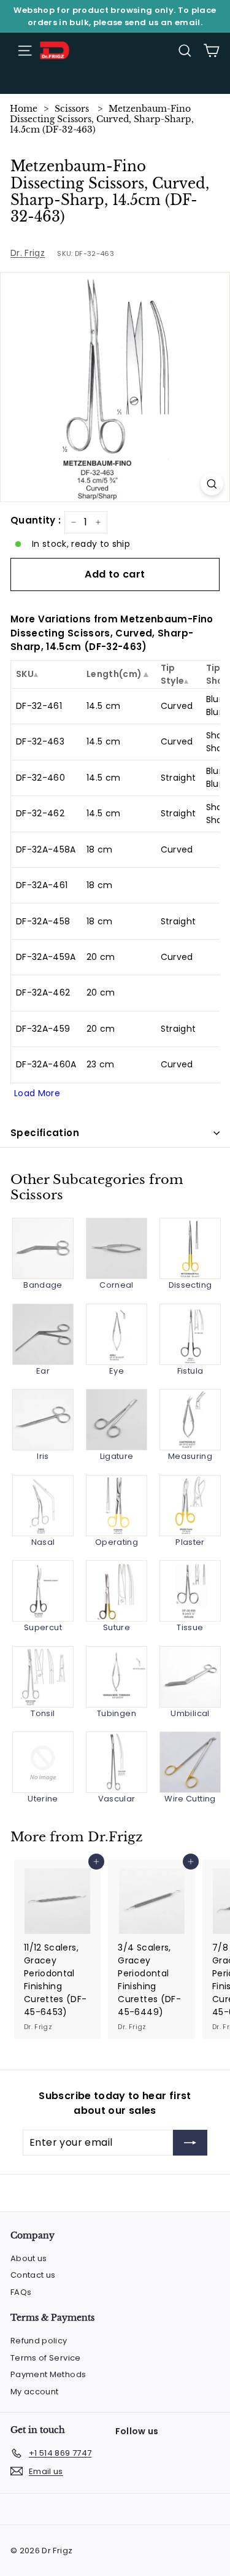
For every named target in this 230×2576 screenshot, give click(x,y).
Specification (45, 1133)
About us (29, 2258)
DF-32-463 (40, 741)
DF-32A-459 (43, 1029)
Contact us (33, 2275)
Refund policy (39, 2341)
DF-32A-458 (43, 921)
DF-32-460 (40, 778)
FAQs (21, 2292)
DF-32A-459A (46, 957)
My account (35, 2392)
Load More (37, 1093)
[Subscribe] (190, 2143)
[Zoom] (212, 484)
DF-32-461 (39, 706)
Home (24, 109)
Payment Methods (48, 2374)
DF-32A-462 (43, 992)
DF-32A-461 (42, 885)
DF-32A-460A (46, 1064)
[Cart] (211, 51)
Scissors (72, 109)
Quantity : (36, 520)
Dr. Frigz (28, 253)
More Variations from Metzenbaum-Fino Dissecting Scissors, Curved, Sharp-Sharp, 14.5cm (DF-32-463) (112, 633)
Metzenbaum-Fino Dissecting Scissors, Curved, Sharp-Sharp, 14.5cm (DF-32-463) (102, 119)
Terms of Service (46, 2358)
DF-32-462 (40, 813)
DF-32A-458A (46, 849)
